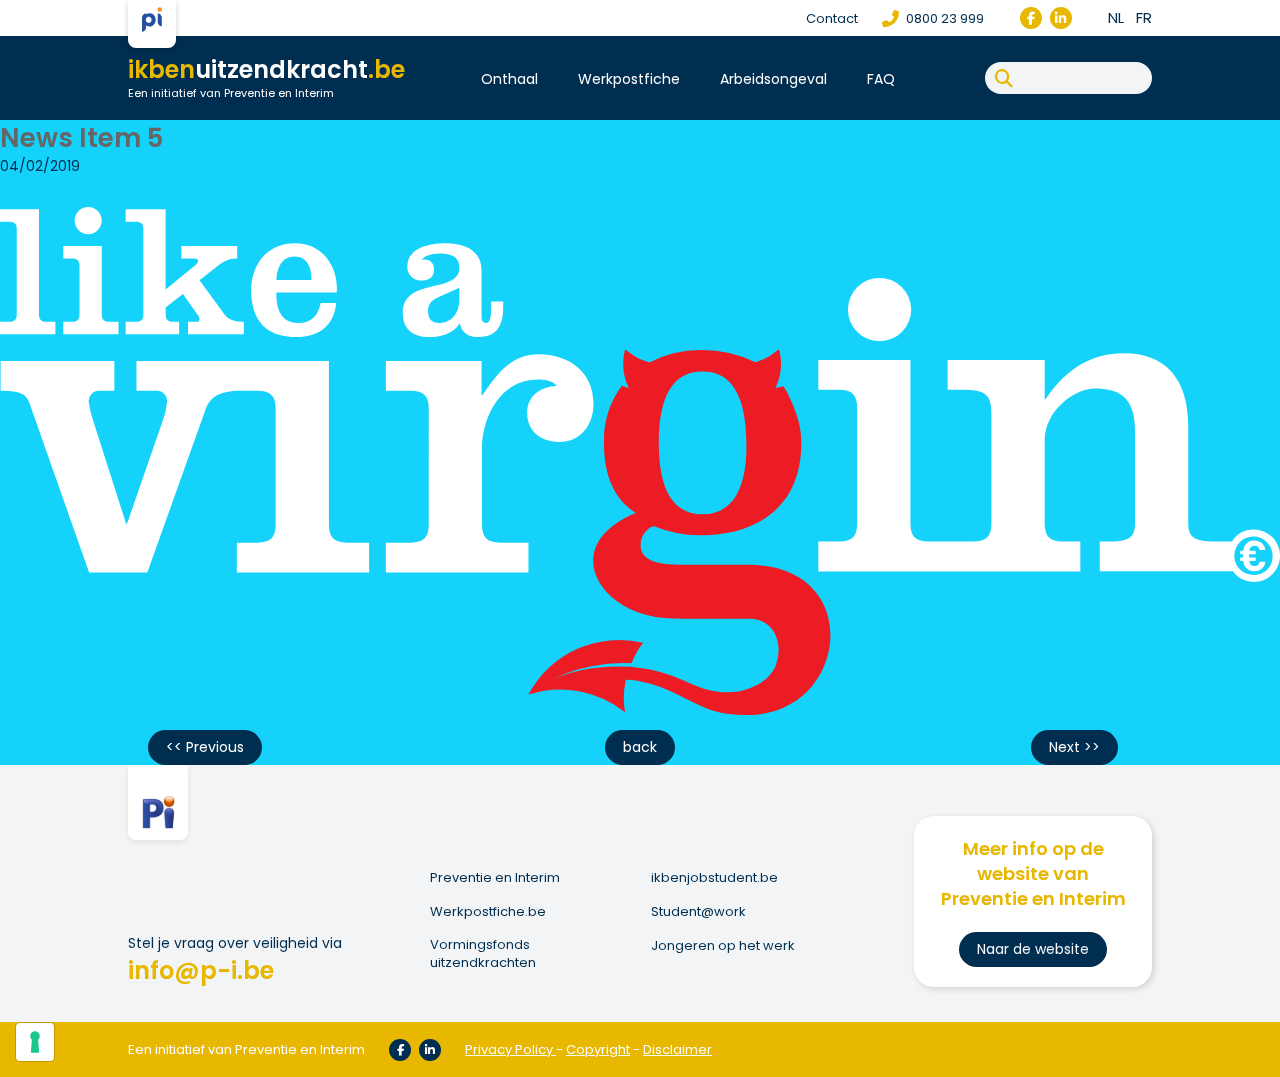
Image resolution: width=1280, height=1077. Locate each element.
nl (1116, 17)
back (640, 747)
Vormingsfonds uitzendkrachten (483, 954)
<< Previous (205, 747)
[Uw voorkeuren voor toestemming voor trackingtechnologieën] (35, 1042)
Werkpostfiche (629, 79)
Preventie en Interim (495, 878)
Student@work (698, 912)
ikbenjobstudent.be (714, 878)
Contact (832, 18)
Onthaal (509, 79)
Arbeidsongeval (773, 79)
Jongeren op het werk (723, 946)
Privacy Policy (509, 1049)
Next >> (1074, 747)
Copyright (598, 1049)
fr (1144, 17)
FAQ (881, 79)
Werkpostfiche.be (488, 912)
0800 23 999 (943, 18)
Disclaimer (677, 1049)
